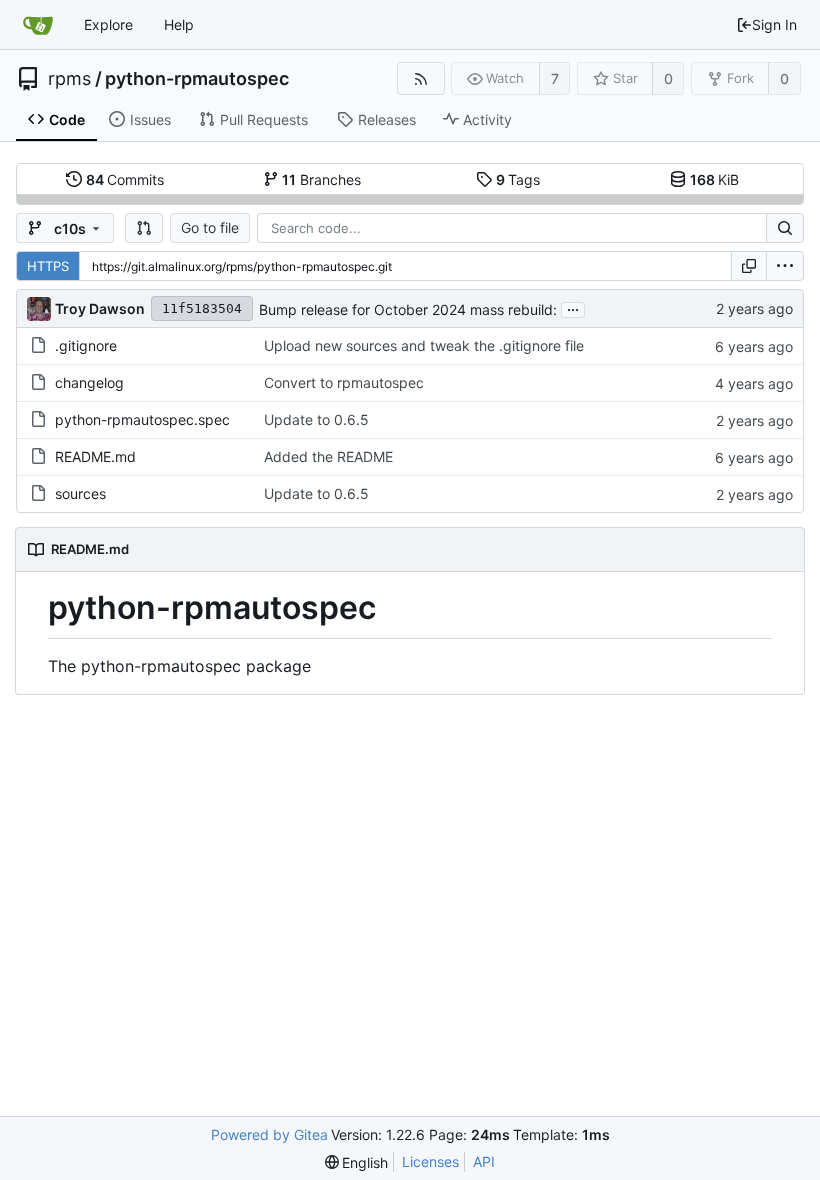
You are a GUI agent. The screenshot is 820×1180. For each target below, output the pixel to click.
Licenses (430, 1161)
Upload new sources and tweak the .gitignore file (424, 345)
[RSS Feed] (420, 78)
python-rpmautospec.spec (142, 419)
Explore (108, 24)
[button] (144, 228)
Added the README (328, 456)
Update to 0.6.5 (316, 419)
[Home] (38, 25)
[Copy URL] (749, 266)
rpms (69, 79)
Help (179, 24)
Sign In (774, 24)
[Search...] (785, 228)
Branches (321, 179)
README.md (95, 456)
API (484, 1161)
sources (80, 493)
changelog (89, 382)
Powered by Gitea (269, 1134)
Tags (518, 179)
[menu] (785, 266)
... (573, 308)
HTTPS (48, 266)
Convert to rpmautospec (344, 382)
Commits (125, 179)
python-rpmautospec (197, 79)
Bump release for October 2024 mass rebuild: (408, 309)
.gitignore (86, 345)
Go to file (210, 227)
